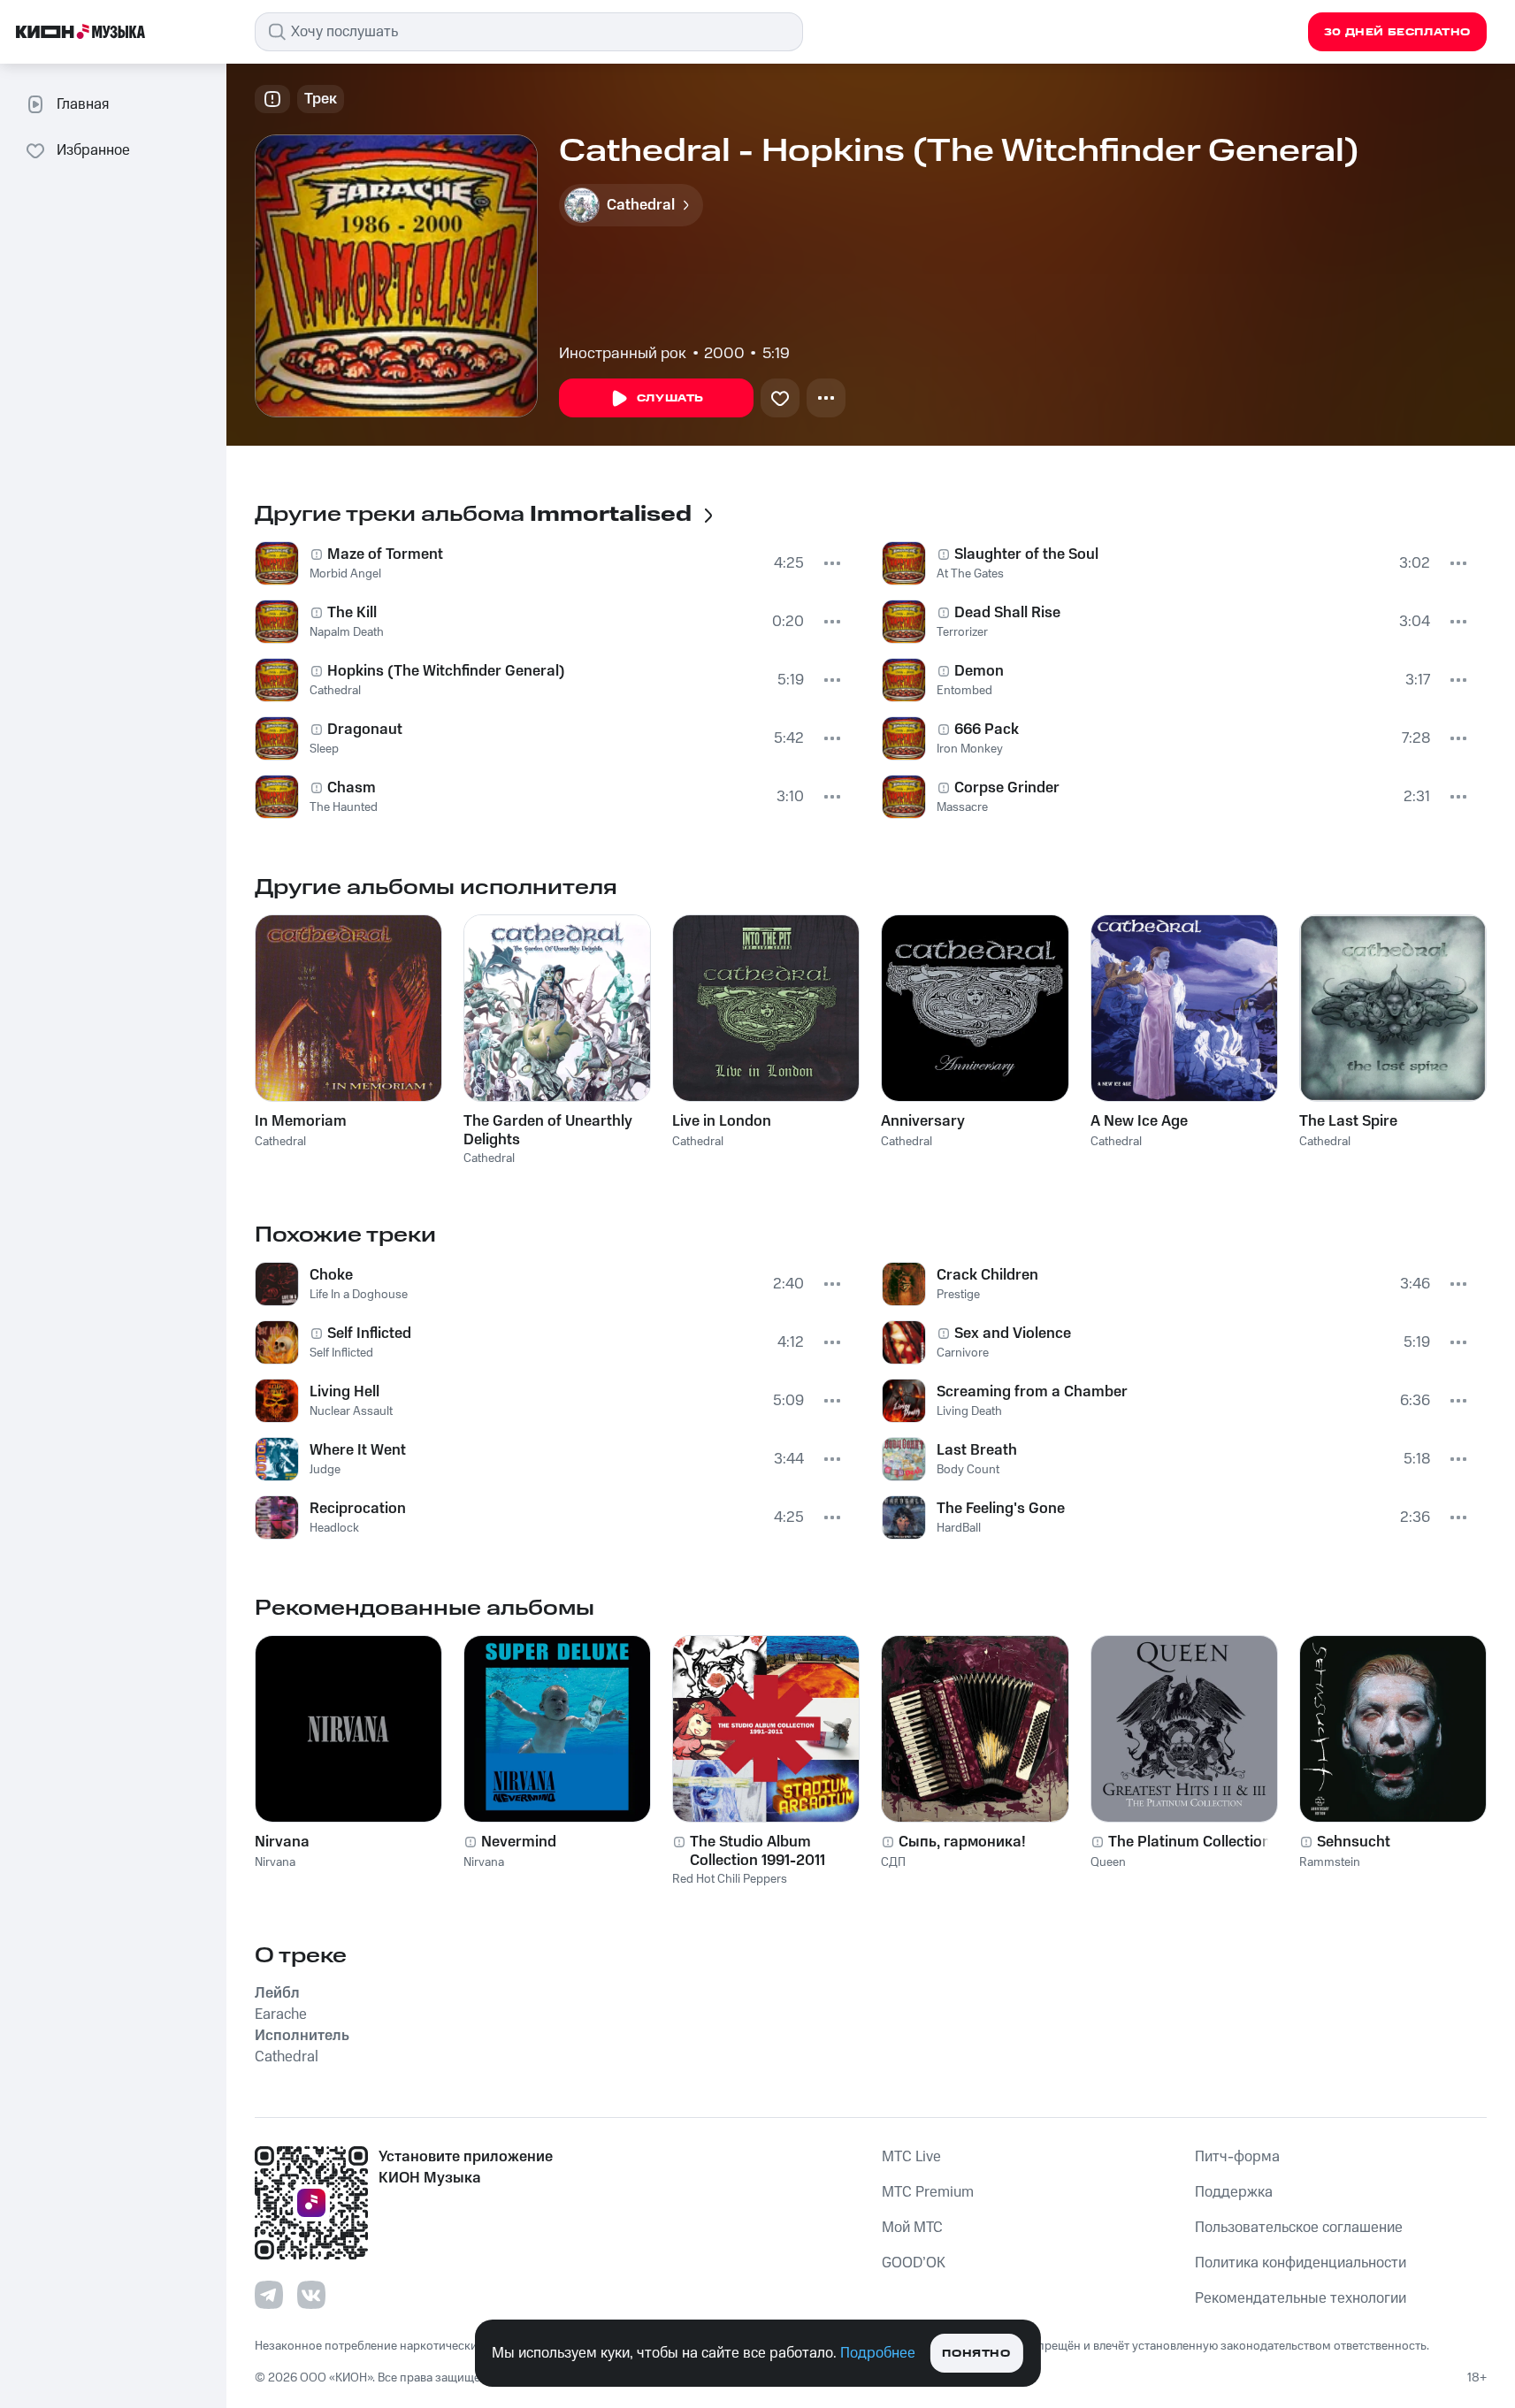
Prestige (958, 1295)
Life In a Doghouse (359, 1295)
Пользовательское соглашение (1299, 2228)
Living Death (969, 1411)
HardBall (959, 1528)
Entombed (964, 691)
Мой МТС (912, 2228)
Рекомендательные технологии (1301, 2298)
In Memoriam (301, 1121)
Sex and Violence (1013, 1334)
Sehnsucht (1354, 1842)
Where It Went (358, 1450)
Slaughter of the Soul (1026, 554)
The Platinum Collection (1190, 1842)
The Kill (352, 613)
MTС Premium (928, 2192)
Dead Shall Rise (1007, 613)
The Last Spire (1348, 1121)
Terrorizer (962, 632)
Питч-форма (1237, 2157)
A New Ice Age (1139, 1121)
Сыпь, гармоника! (962, 1842)
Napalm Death (347, 632)
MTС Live (911, 2157)
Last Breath (977, 1450)
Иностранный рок (623, 354)
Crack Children (987, 1275)
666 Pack (987, 730)
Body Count (968, 1470)
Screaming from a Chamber (1032, 1392)
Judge (325, 1470)
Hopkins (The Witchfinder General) (446, 671)
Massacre (962, 807)
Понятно (976, 2354)
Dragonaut (365, 730)
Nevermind (519, 1842)
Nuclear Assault (351, 1411)
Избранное (93, 150)
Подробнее (878, 2353)
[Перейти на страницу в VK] (311, 2295)
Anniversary (923, 1121)
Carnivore (963, 1353)
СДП (893, 1862)
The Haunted (344, 807)
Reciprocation (358, 1509)
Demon (979, 671)
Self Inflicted (369, 1334)
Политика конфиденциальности (1301, 2263)
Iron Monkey (970, 749)
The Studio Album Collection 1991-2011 (757, 1851)
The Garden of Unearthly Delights (548, 1130)
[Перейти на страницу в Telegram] (269, 2295)
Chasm (352, 788)
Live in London (722, 1121)
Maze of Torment (385, 554)
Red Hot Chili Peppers (730, 1879)
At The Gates (970, 574)
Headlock (334, 1528)
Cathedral (335, 691)
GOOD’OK (914, 2263)
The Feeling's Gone (1001, 1509)
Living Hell (344, 1392)
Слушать (670, 398)
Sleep (324, 749)
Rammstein (1330, 1862)
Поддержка (1234, 2192)
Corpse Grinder (1007, 788)
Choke (331, 1275)
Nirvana (282, 1842)
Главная (83, 104)
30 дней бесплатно (1397, 32)
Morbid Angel (345, 574)
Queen (1108, 1862)
